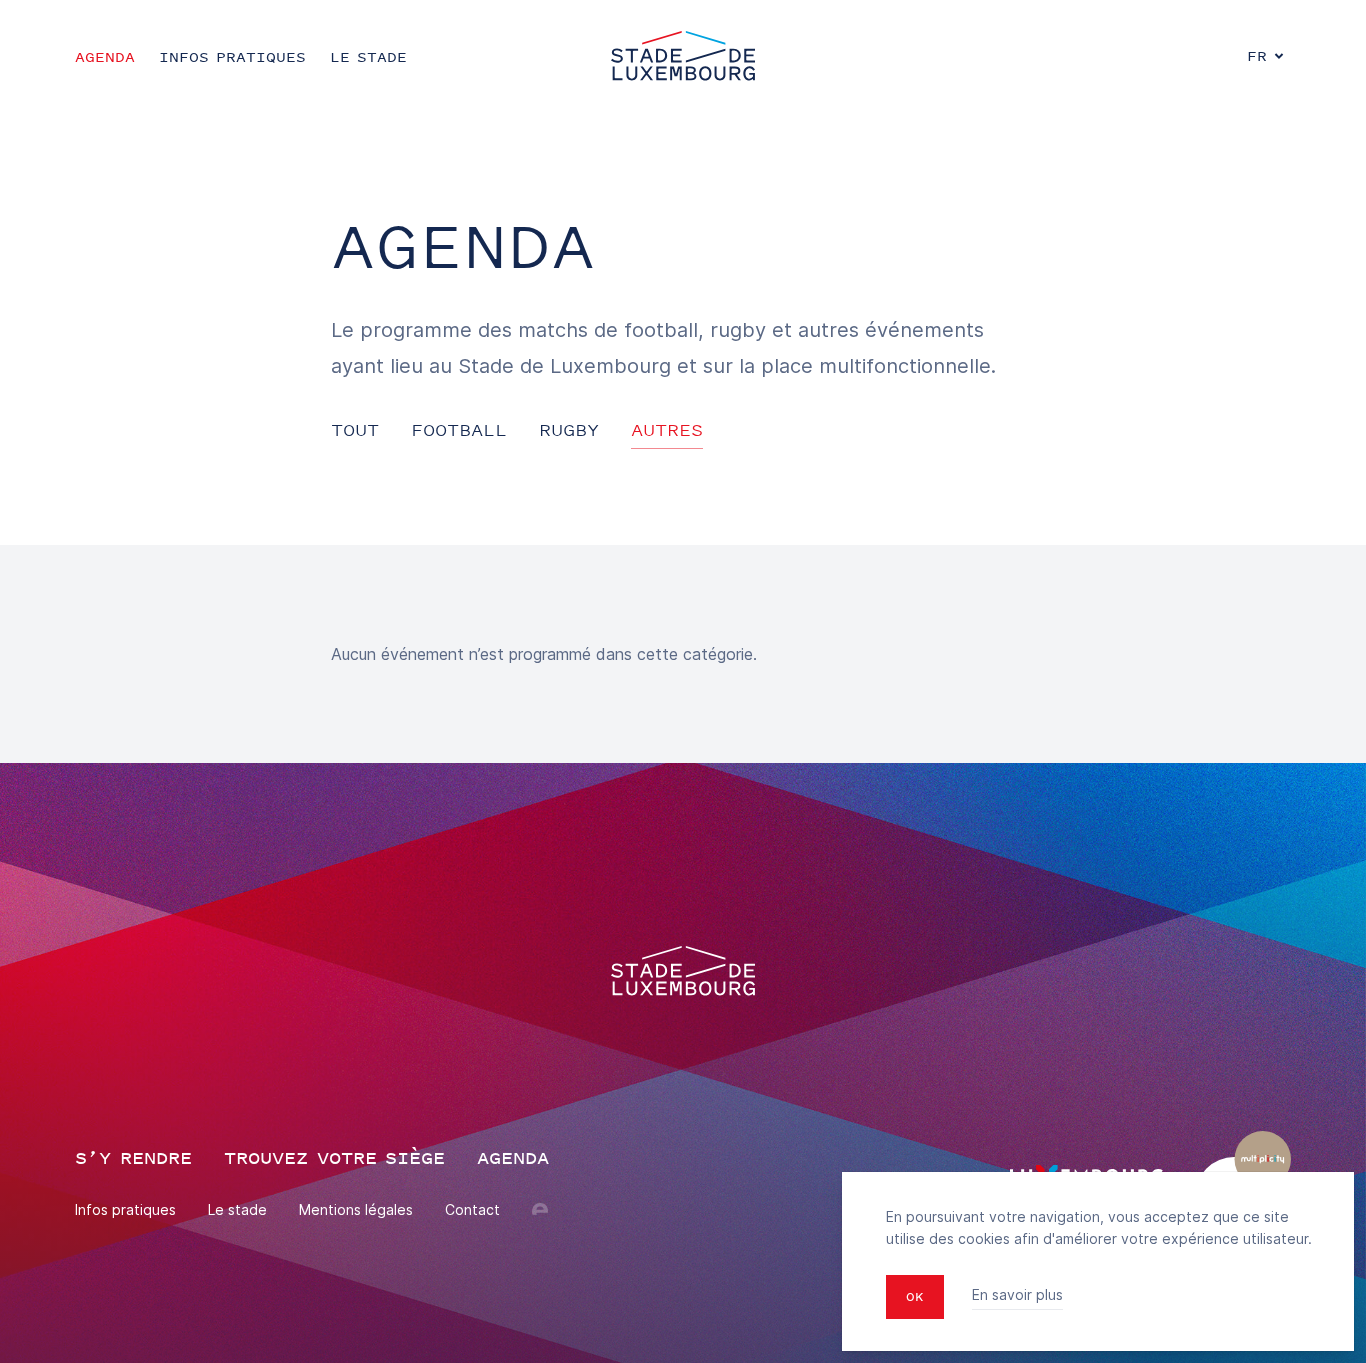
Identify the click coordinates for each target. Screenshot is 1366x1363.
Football (459, 429)
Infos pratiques (125, 1209)
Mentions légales (356, 1209)
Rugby (569, 429)
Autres (667, 429)
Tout (355, 429)
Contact (472, 1209)
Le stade (237, 1209)
